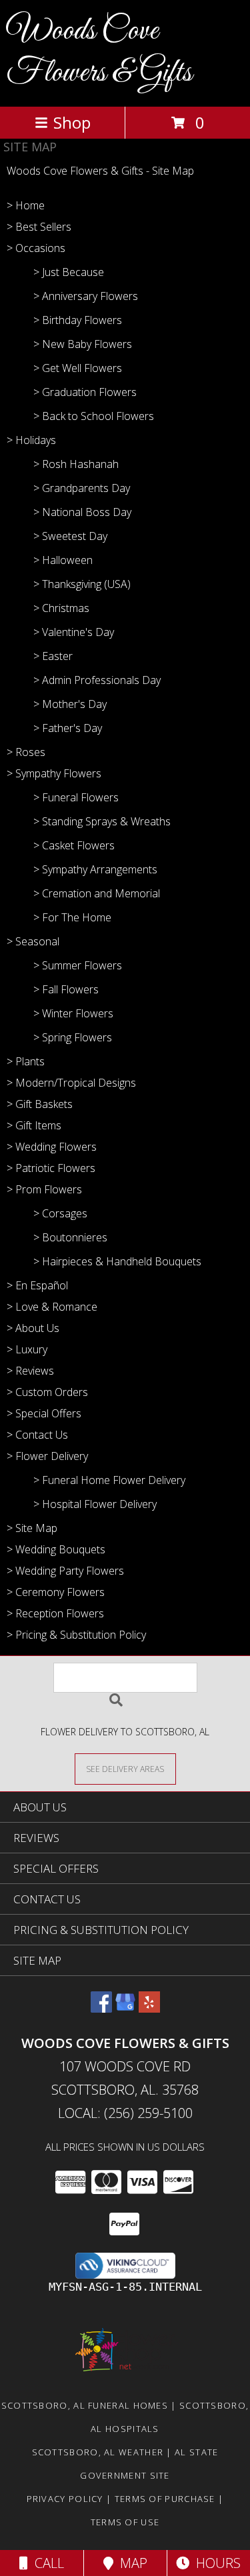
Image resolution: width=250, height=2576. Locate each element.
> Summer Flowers (78, 965)
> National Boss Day (82, 512)
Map (130, 2563)
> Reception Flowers (55, 1613)
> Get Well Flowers (78, 368)
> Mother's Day (70, 704)
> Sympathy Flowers (54, 773)
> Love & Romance (52, 1307)
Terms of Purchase (165, 2499)
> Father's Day (68, 728)
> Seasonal (33, 941)
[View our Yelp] (149, 2008)
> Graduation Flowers (85, 392)
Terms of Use (125, 2522)
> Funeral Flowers (76, 797)
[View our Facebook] (101, 2008)
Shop (72, 122)
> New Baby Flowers (83, 344)
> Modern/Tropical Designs (71, 1083)
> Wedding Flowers (52, 1147)
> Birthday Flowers (78, 320)
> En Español (37, 1285)
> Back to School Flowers (94, 416)
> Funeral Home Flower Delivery (109, 1480)
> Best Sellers (39, 227)
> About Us (33, 1328)
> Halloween (63, 560)
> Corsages (60, 1213)
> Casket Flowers (74, 845)
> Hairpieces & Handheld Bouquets (117, 1261)
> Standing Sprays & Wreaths (102, 821)
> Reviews (30, 1371)
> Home (26, 205)
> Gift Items (34, 1125)
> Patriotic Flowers (51, 1168)
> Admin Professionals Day (97, 680)
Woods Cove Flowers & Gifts (99, 52)
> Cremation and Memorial (97, 893)
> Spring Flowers (73, 1037)
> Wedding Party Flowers (65, 1571)
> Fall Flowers (66, 989)
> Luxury (27, 1349)
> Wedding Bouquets (56, 1549)
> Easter (53, 656)
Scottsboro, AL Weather (98, 2452)
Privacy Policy (65, 2499)
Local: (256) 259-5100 (125, 2113)
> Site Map (32, 1528)
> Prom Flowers (44, 1189)
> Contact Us (37, 1435)
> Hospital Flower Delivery (95, 1504)
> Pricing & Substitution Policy (76, 1635)
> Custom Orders (47, 1392)
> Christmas (61, 608)
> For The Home (72, 917)
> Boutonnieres (70, 1237)
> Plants (26, 1061)
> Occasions (36, 248)
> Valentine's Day (74, 632)
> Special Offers (44, 1413)
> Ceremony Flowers (56, 1592)
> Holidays (31, 440)
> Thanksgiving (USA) (82, 584)
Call (46, 2563)
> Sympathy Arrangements (95, 869)
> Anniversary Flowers (86, 296)
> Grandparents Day (82, 488)
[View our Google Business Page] (125, 2008)
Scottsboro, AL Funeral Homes (85, 2405)
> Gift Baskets (40, 1104)
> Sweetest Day (70, 536)
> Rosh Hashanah (76, 464)
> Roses (26, 752)
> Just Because (69, 272)
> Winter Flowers (73, 1013)
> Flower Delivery (47, 1456)
